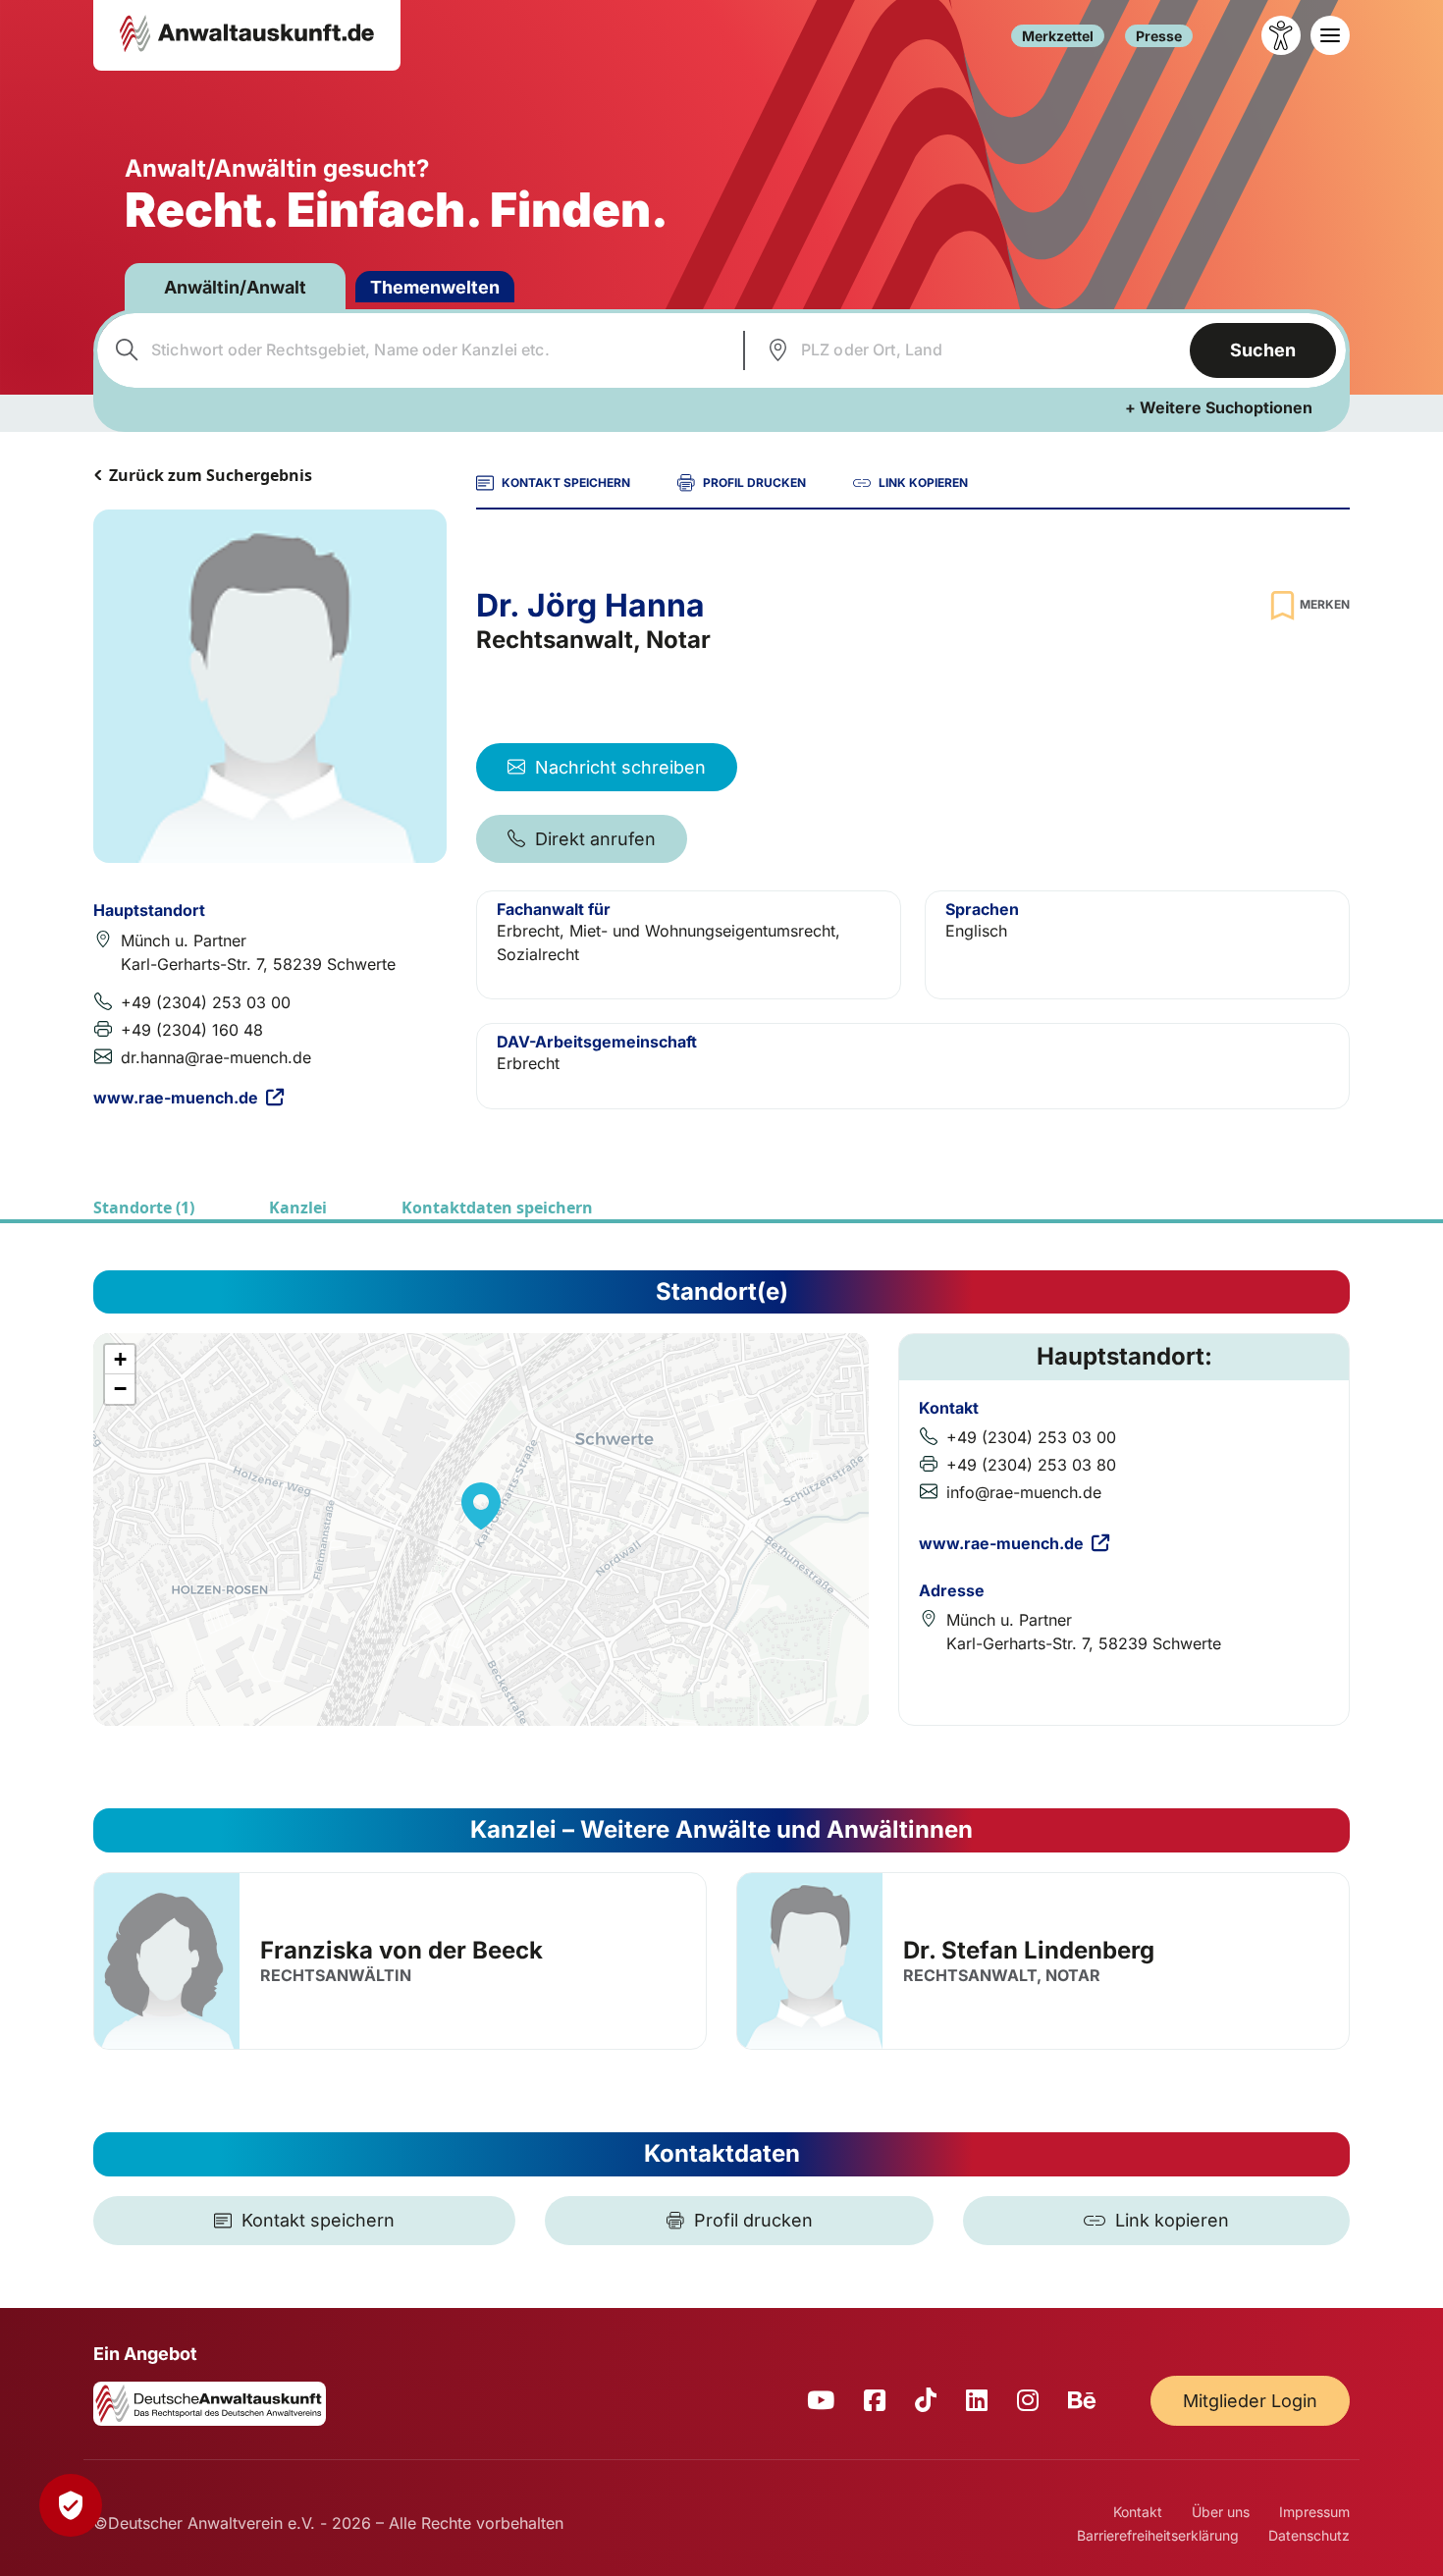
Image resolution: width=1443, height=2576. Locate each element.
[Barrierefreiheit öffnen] (1281, 35)
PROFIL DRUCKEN (754, 483)
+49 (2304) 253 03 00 (206, 1002)
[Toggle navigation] (1330, 35)
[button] (481, 1506)
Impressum (1314, 2512)
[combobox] (418, 350)
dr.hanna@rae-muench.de (216, 1057)
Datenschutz (1309, 2535)
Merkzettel (1058, 36)
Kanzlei (298, 1207)
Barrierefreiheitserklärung (1158, 2535)
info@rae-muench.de (1024, 1492)
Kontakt (1138, 2512)
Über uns (1221, 2512)
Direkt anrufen (595, 839)
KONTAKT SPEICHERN (566, 483)
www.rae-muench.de (176, 1098)
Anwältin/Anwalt (235, 287)
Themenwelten (435, 287)
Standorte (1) (144, 1207)
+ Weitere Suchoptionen (1219, 407)
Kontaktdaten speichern (497, 1207)
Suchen (1263, 350)
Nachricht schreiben (620, 767)
